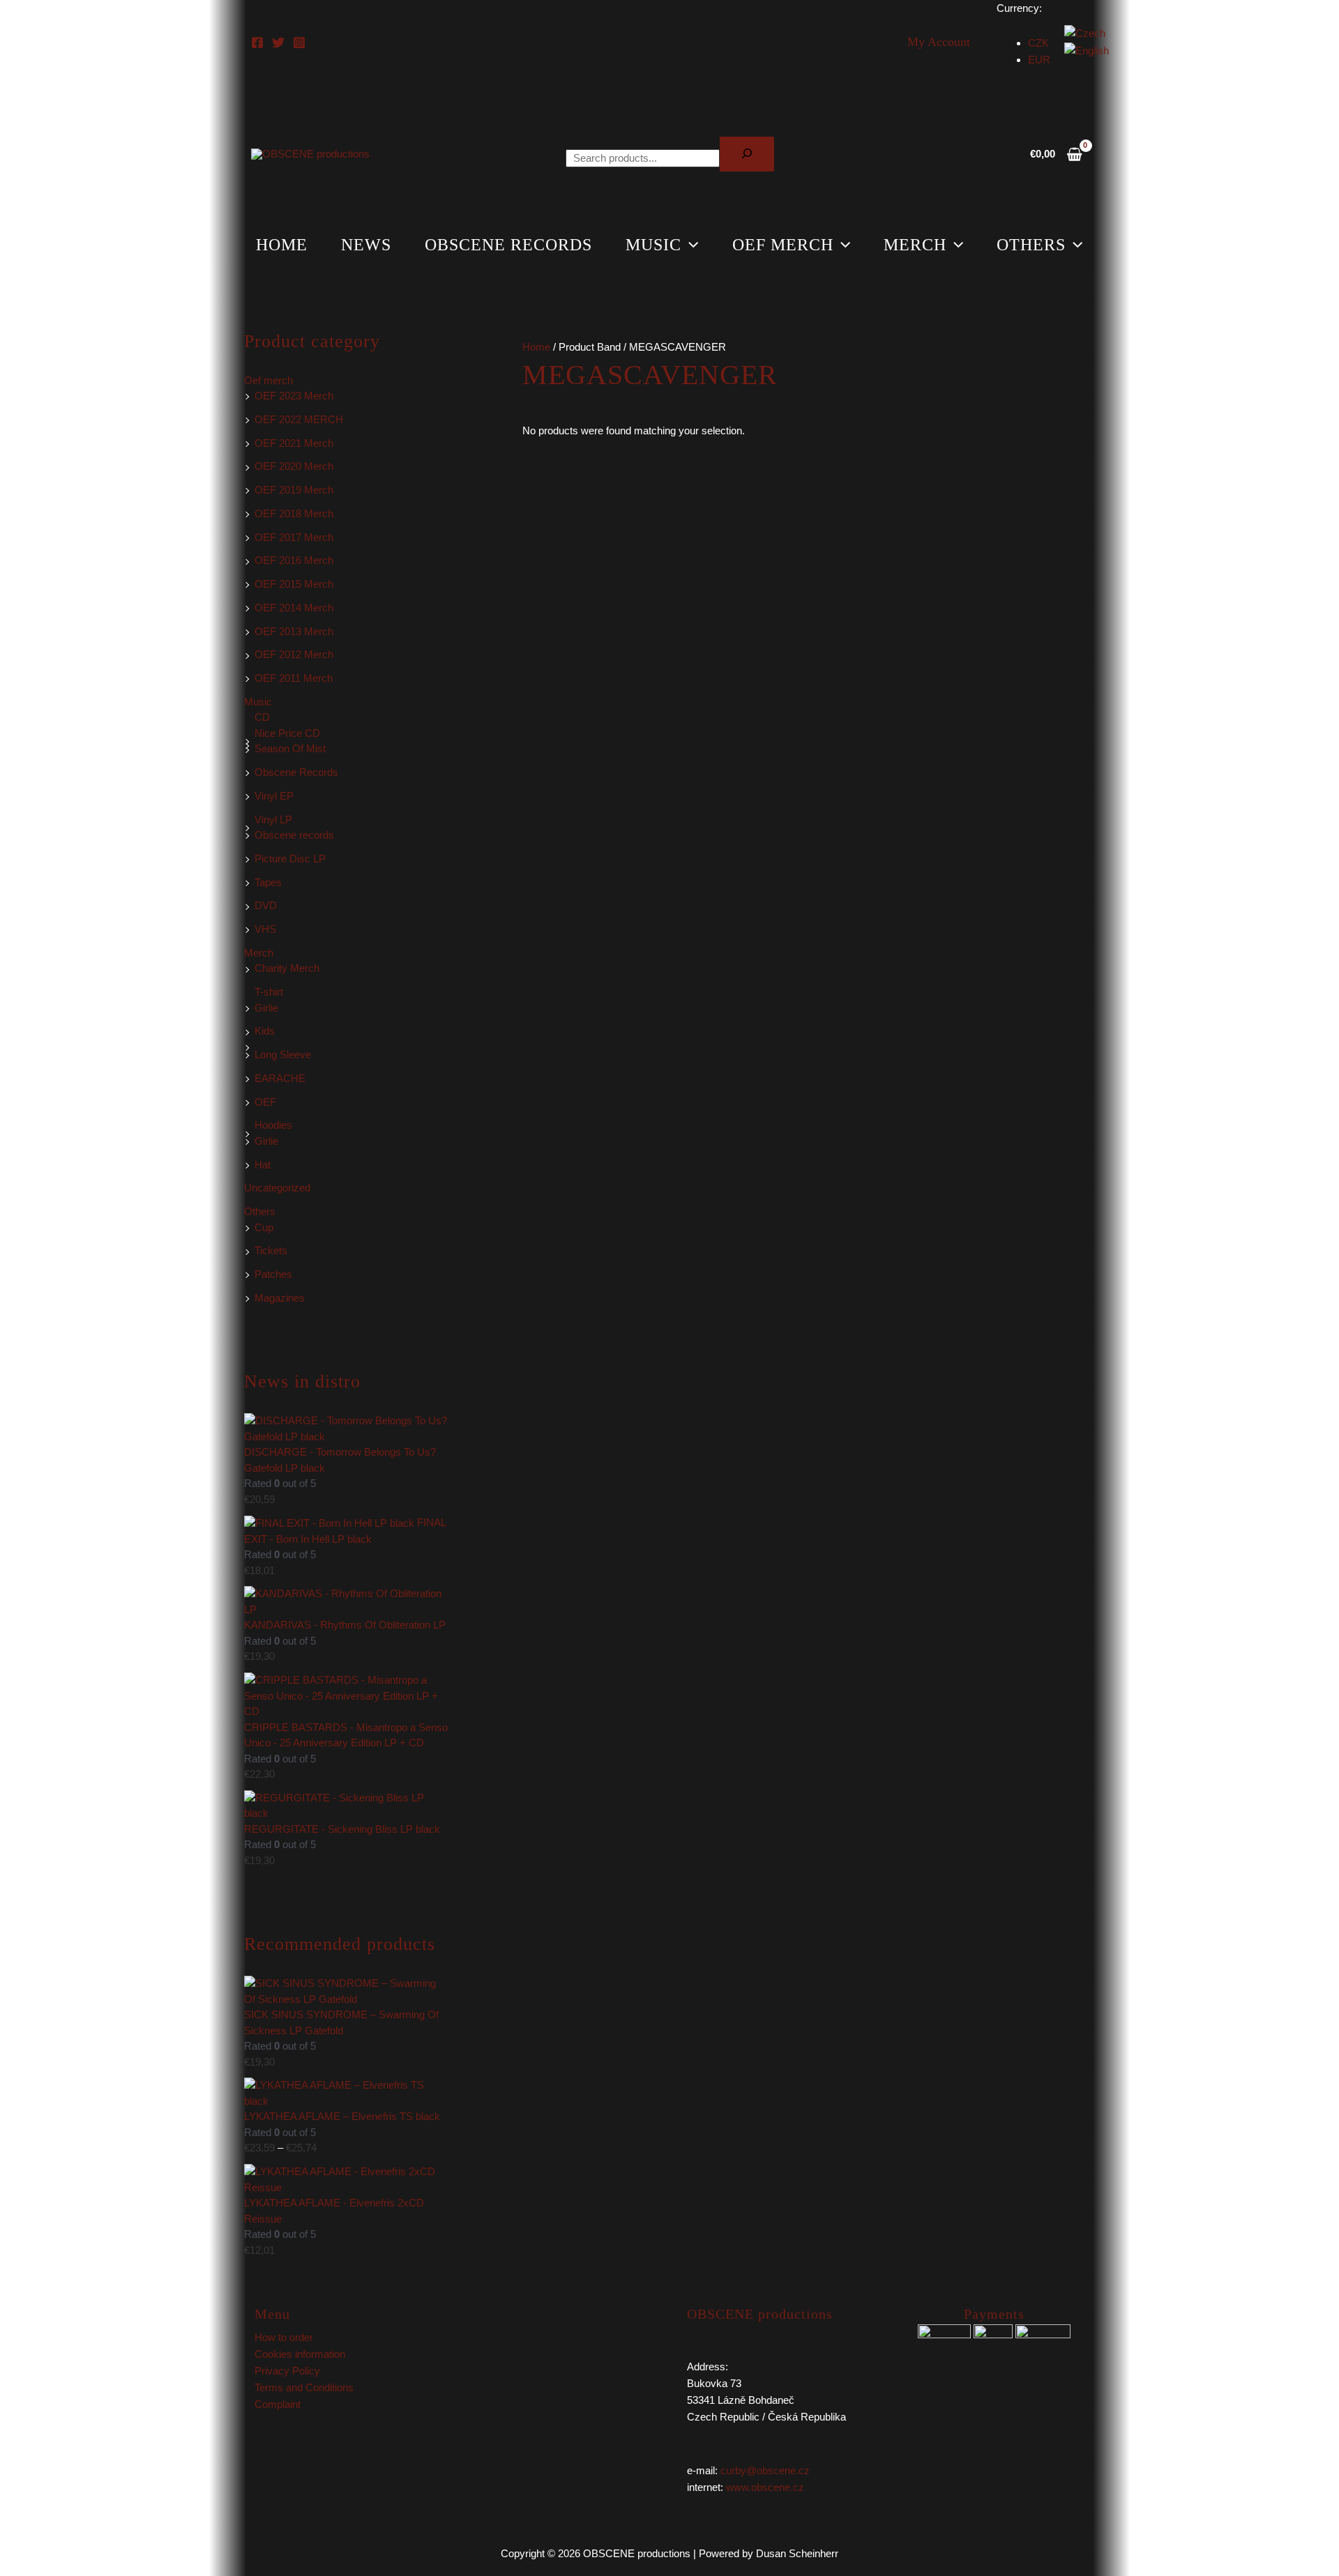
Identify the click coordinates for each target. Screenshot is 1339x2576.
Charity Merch (287, 968)
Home (282, 245)
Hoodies (273, 1125)
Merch (915, 245)
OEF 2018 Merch (294, 513)
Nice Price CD (287, 733)
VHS (265, 929)
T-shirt (269, 992)
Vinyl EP (274, 796)
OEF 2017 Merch (294, 537)
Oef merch (783, 245)
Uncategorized (277, 1188)
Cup (264, 1227)
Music (653, 245)
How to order (284, 2337)
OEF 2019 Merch (294, 490)
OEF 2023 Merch (294, 396)
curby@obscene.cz (765, 2470)
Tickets (271, 1250)
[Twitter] (278, 43)
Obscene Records (296, 772)
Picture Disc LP (290, 859)
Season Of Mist (290, 748)
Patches (273, 1274)
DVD (266, 905)
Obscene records (508, 245)
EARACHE (280, 1078)
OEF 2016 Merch (294, 560)
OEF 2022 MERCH (299, 419)
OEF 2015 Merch (294, 584)
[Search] (747, 154)
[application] (690, 245)
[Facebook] (257, 43)
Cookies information (300, 2354)
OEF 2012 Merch (294, 654)
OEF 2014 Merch (294, 608)
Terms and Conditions (304, 2387)
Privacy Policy (287, 2371)
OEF (265, 1102)
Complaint (278, 2404)
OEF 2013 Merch (294, 631)
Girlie (266, 1008)
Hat (263, 1165)
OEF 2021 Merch (294, 443)
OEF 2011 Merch (294, 678)
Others (1031, 245)
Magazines (280, 1298)
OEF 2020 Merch (294, 466)
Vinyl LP (273, 820)
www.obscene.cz (765, 2487)
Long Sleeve (283, 1054)
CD (262, 717)
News (366, 245)
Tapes (268, 882)
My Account (939, 42)
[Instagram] (299, 43)
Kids (265, 1031)
